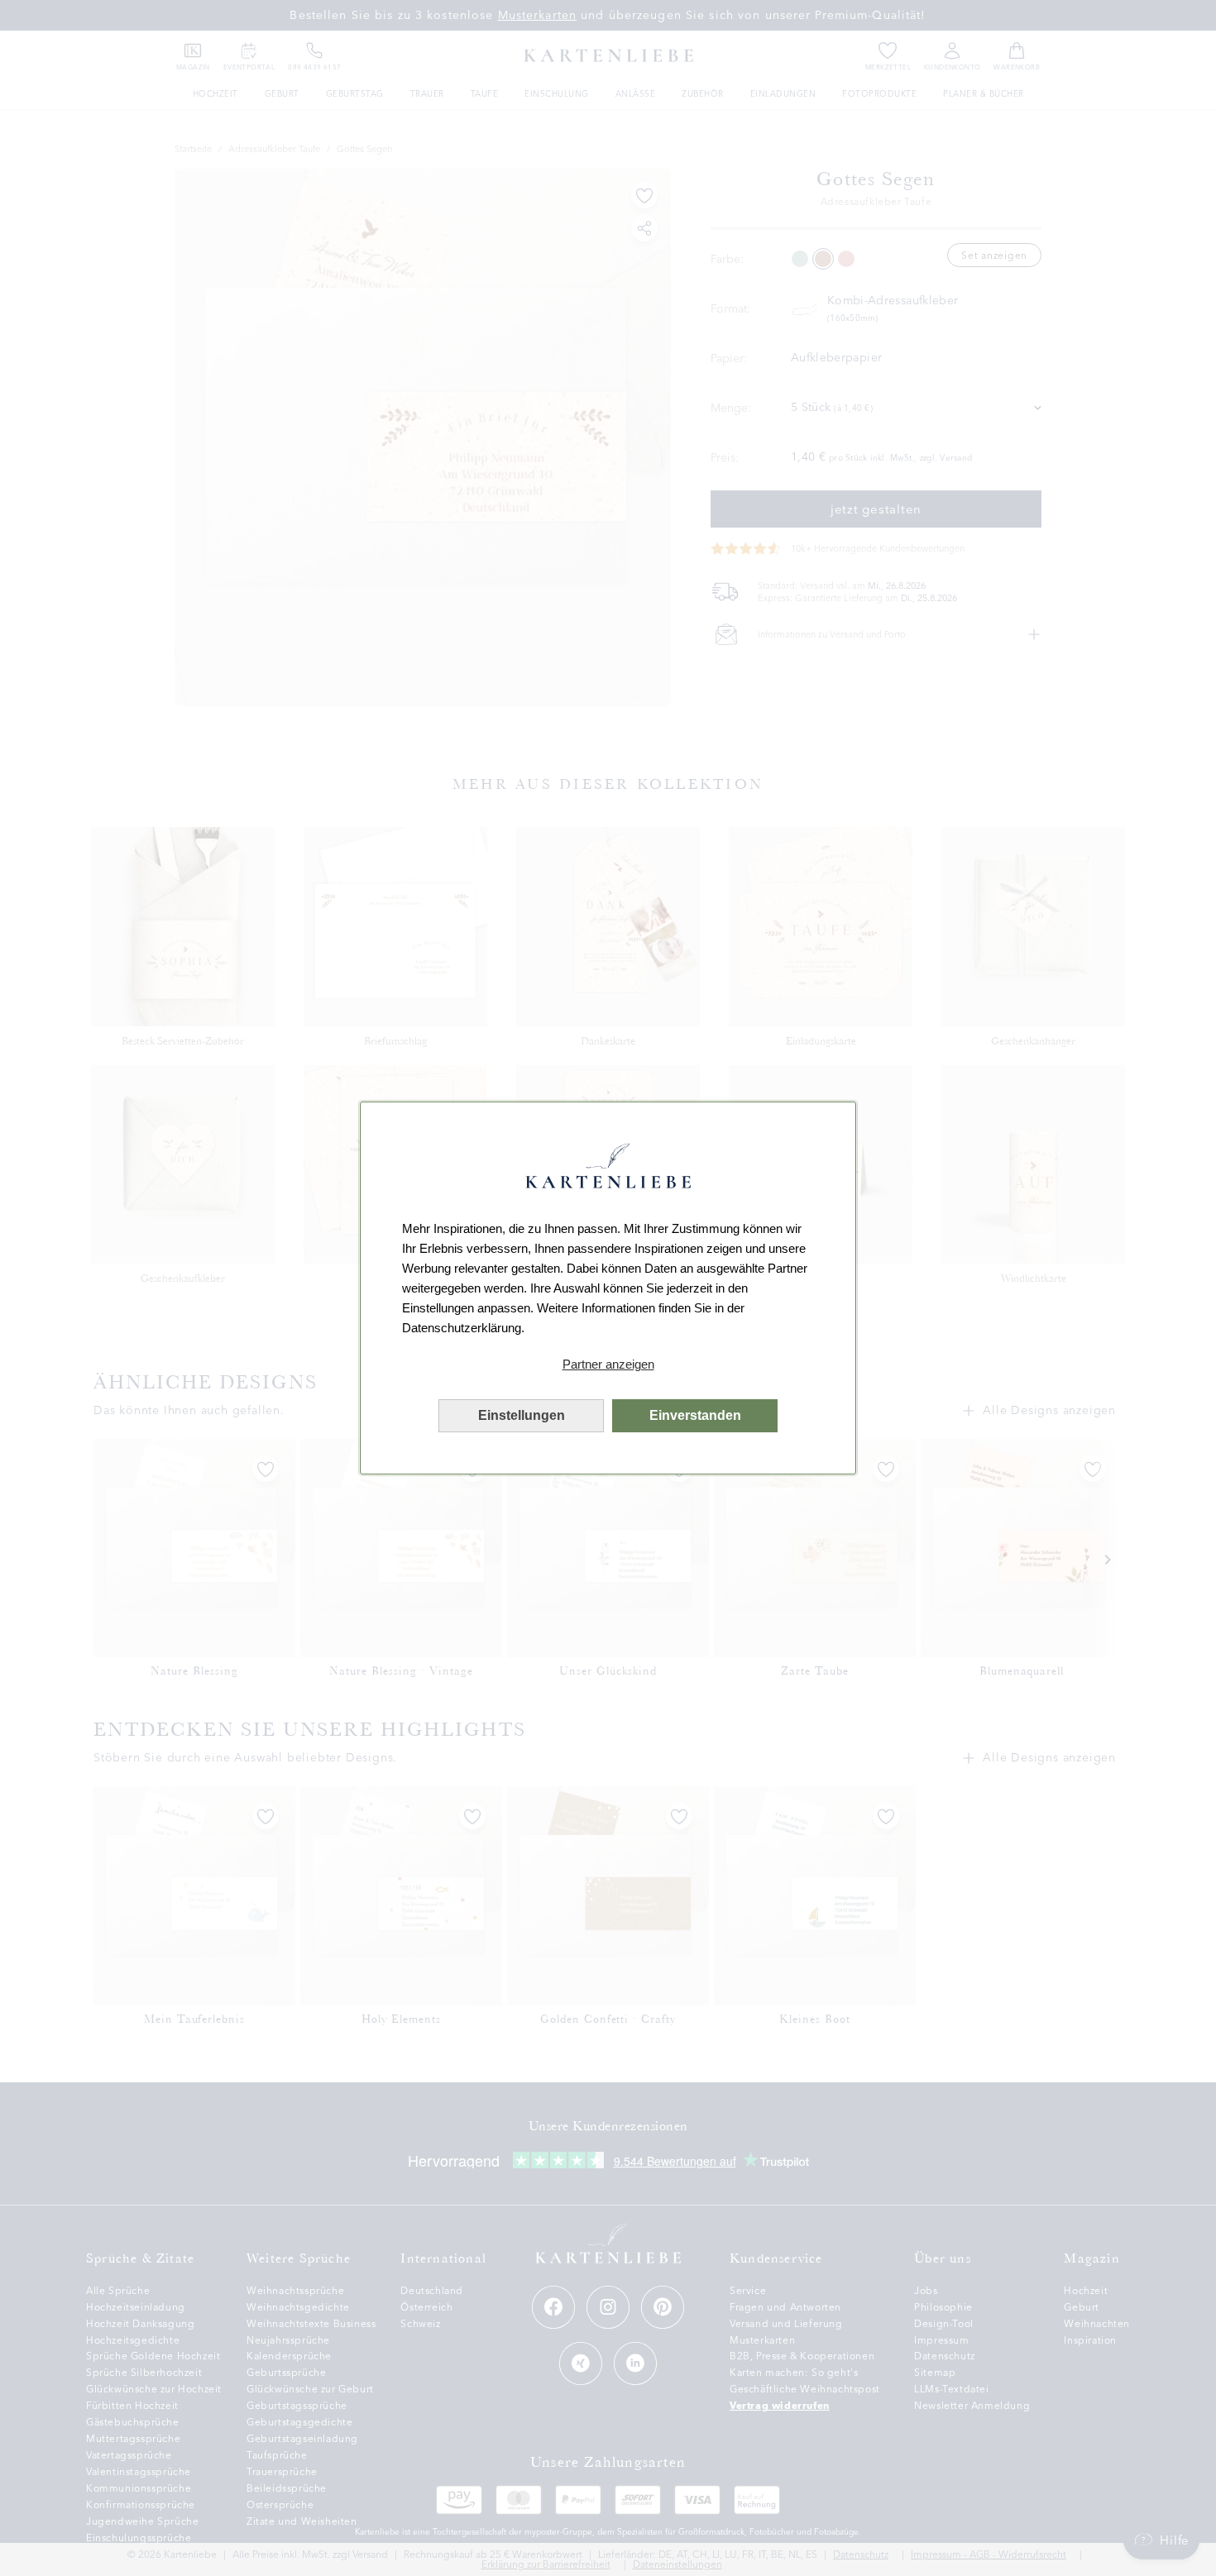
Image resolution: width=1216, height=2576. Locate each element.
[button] (608, 1364)
